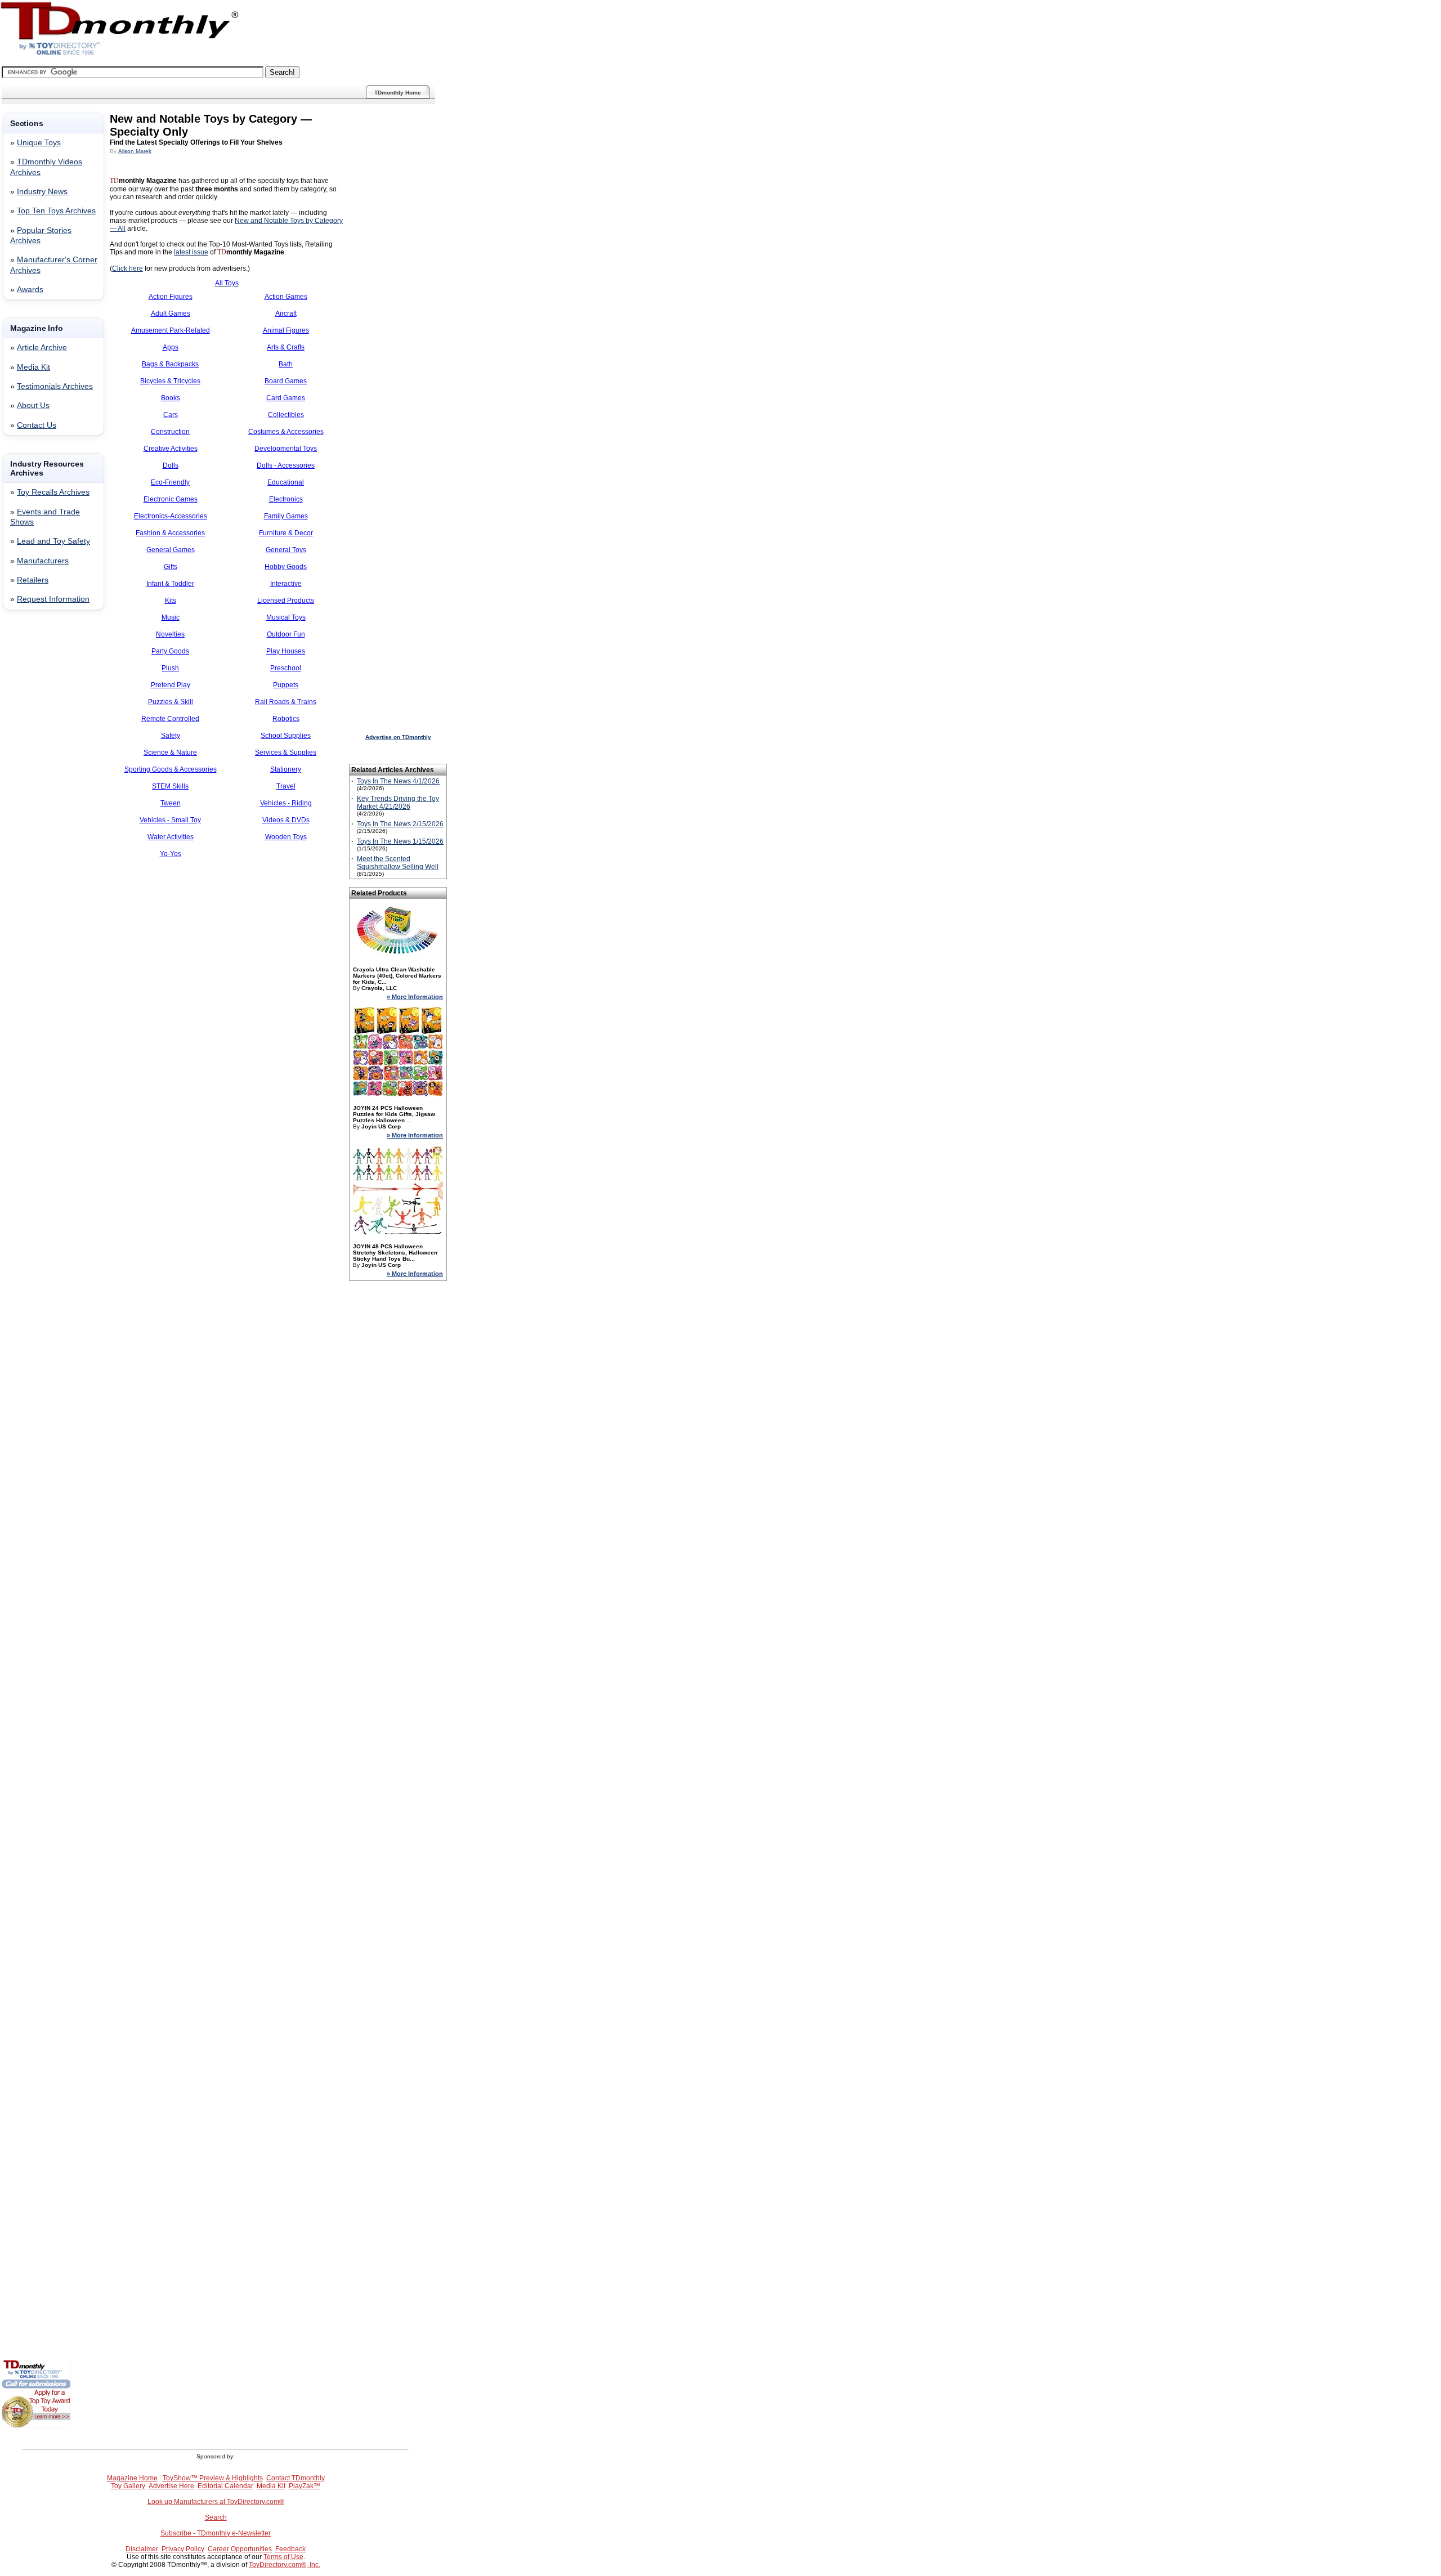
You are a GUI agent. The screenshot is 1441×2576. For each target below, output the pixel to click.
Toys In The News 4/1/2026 (398, 781)
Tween (171, 803)
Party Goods (170, 651)
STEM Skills (170, 786)
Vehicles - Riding (286, 803)
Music (171, 617)
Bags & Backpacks (170, 364)
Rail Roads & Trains (286, 702)
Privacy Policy (183, 2549)
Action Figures (171, 297)
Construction (170, 432)
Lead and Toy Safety (53, 541)
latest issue (191, 252)
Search (216, 2517)
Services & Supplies (286, 752)
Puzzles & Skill (171, 702)
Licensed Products (286, 601)
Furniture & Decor (286, 533)
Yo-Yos (171, 854)
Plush (170, 668)
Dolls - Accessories (286, 465)
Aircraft (286, 313)
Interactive (286, 584)
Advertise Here (171, 2486)
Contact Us (37, 425)
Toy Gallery (128, 2486)
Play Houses (286, 651)
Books (171, 398)
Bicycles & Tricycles (170, 381)
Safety (171, 736)
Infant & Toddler (170, 584)
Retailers (33, 580)
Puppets (286, 685)
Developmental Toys (286, 449)
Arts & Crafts (286, 347)
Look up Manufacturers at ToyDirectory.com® (216, 2502)
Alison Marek (135, 151)
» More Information (415, 997)
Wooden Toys (286, 837)
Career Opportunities (240, 2549)
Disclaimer (142, 2549)
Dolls (171, 465)
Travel (286, 786)
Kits (171, 601)
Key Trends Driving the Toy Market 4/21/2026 (398, 803)
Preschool (286, 668)
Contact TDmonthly (296, 2478)
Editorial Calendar (225, 2486)
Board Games (286, 381)
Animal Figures (286, 330)
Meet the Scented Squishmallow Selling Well (398, 863)
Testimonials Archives (55, 386)
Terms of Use (283, 2557)
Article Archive (42, 348)
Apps (171, 347)
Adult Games (171, 313)
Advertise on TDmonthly (398, 737)
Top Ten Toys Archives (56, 211)
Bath (286, 364)
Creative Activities (171, 449)
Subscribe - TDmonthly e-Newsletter (216, 2533)
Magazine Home (132, 2478)
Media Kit (33, 367)
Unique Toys (39, 143)
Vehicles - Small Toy (170, 820)
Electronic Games (171, 499)
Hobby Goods (286, 567)
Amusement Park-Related (171, 330)
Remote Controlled (170, 719)
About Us (33, 406)
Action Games (286, 297)
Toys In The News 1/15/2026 (400, 841)
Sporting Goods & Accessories (171, 769)
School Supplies (286, 736)
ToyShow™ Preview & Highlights (213, 2478)
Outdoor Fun (286, 634)
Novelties (170, 634)
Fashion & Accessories (170, 533)
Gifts (171, 567)
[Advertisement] (35, 800)
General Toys (286, 550)
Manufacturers (43, 561)
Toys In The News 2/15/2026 (400, 824)
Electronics (286, 499)
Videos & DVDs (286, 820)
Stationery (286, 769)
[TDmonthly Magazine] (120, 55)
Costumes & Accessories (286, 432)
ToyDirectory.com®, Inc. (285, 2565)
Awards (30, 290)
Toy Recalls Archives (53, 492)
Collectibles (286, 415)
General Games (171, 550)
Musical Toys (286, 617)
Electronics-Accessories (171, 516)
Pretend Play (171, 685)
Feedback (290, 2549)
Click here (127, 268)
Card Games (286, 398)
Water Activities (171, 837)
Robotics (286, 719)
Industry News (42, 192)
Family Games (286, 516)
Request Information (53, 599)
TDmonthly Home (398, 93)
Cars (171, 415)
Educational (286, 482)
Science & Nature (170, 752)
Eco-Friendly (170, 482)
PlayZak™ (305, 2486)
